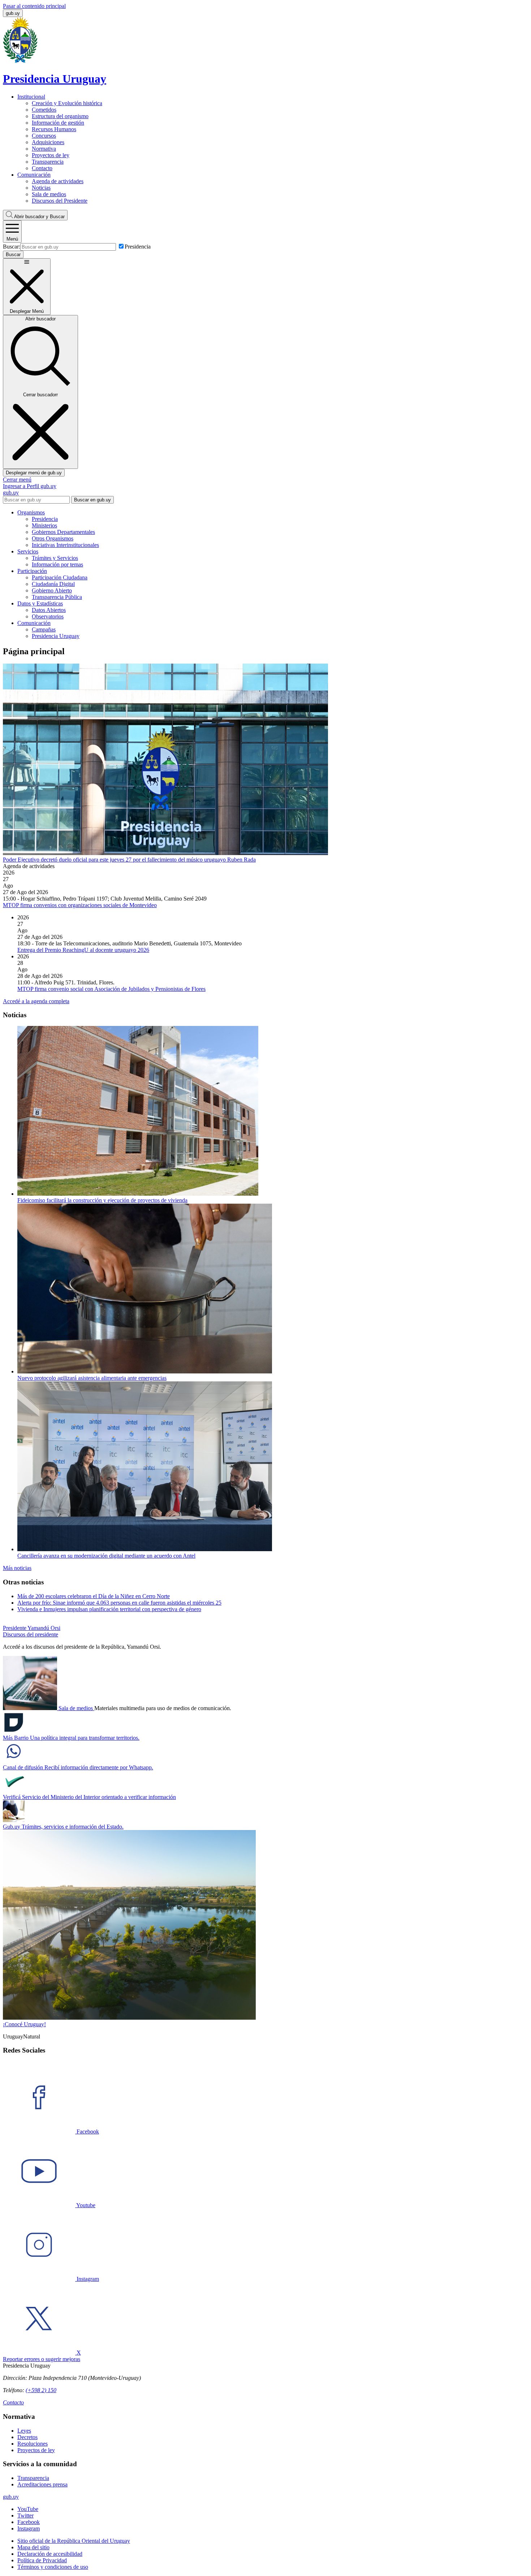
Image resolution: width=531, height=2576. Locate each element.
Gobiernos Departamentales (63, 532)
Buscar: (12, 247)
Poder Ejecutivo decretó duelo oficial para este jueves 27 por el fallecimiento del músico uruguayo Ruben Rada (129, 860)
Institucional (31, 97)
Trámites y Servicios (55, 558)
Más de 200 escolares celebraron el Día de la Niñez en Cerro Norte (94, 1596)
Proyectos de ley (51, 155)
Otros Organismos (53, 538)
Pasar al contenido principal (34, 6)
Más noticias (17, 1568)
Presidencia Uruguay (56, 636)
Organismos (31, 512)
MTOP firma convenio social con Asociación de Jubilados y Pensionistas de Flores (111, 989)
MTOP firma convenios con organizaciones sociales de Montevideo (80, 905)
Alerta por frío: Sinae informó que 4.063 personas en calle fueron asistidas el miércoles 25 (119, 1603)
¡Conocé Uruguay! (24, 2024)
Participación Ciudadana (60, 577)
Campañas (44, 629)
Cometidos (44, 110)
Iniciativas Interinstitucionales (65, 545)
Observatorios (48, 616)
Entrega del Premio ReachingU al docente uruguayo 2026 (83, 950)
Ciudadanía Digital (53, 584)
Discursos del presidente (31, 1634)
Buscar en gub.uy (92, 500)
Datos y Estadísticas (40, 603)
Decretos (27, 2437)
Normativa (44, 149)
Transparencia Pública (57, 597)
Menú (12, 239)
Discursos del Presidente (60, 201)
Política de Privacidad (42, 2560)
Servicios (28, 551)
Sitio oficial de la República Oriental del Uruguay (74, 2541)
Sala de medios (49, 194)
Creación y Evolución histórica (67, 103)
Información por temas (57, 564)
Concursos (44, 136)
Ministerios (44, 525)
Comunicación (34, 175)
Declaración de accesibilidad (50, 2554)
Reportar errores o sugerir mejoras (42, 2359)
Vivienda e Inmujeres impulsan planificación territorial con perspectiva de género (109, 1609)
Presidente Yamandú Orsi (32, 1628)
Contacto (42, 168)
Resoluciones (33, 2444)
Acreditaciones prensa (42, 2484)
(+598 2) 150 (41, 2390)
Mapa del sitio (33, 2547)
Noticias (41, 188)
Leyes (24, 2431)
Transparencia (48, 162)
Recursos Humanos (54, 129)
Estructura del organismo (60, 116)
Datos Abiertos (49, 610)
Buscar (39, 217)
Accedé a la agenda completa (36, 1001)
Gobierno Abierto (52, 590)
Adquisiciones (48, 142)
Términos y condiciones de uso (53, 2567)
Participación (32, 571)
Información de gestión (58, 123)
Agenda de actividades (58, 181)
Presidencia (138, 247)
